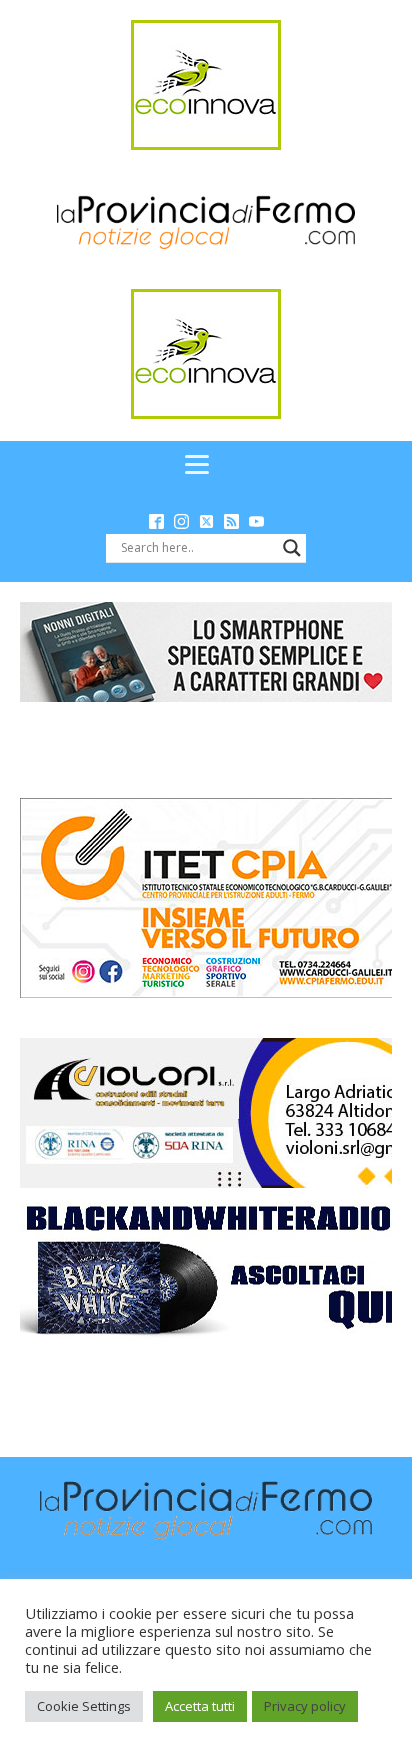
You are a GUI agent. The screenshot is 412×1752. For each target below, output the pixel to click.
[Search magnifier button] (292, 548)
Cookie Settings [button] (84, 1706)
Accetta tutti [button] (200, 1706)
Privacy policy (305, 1706)
